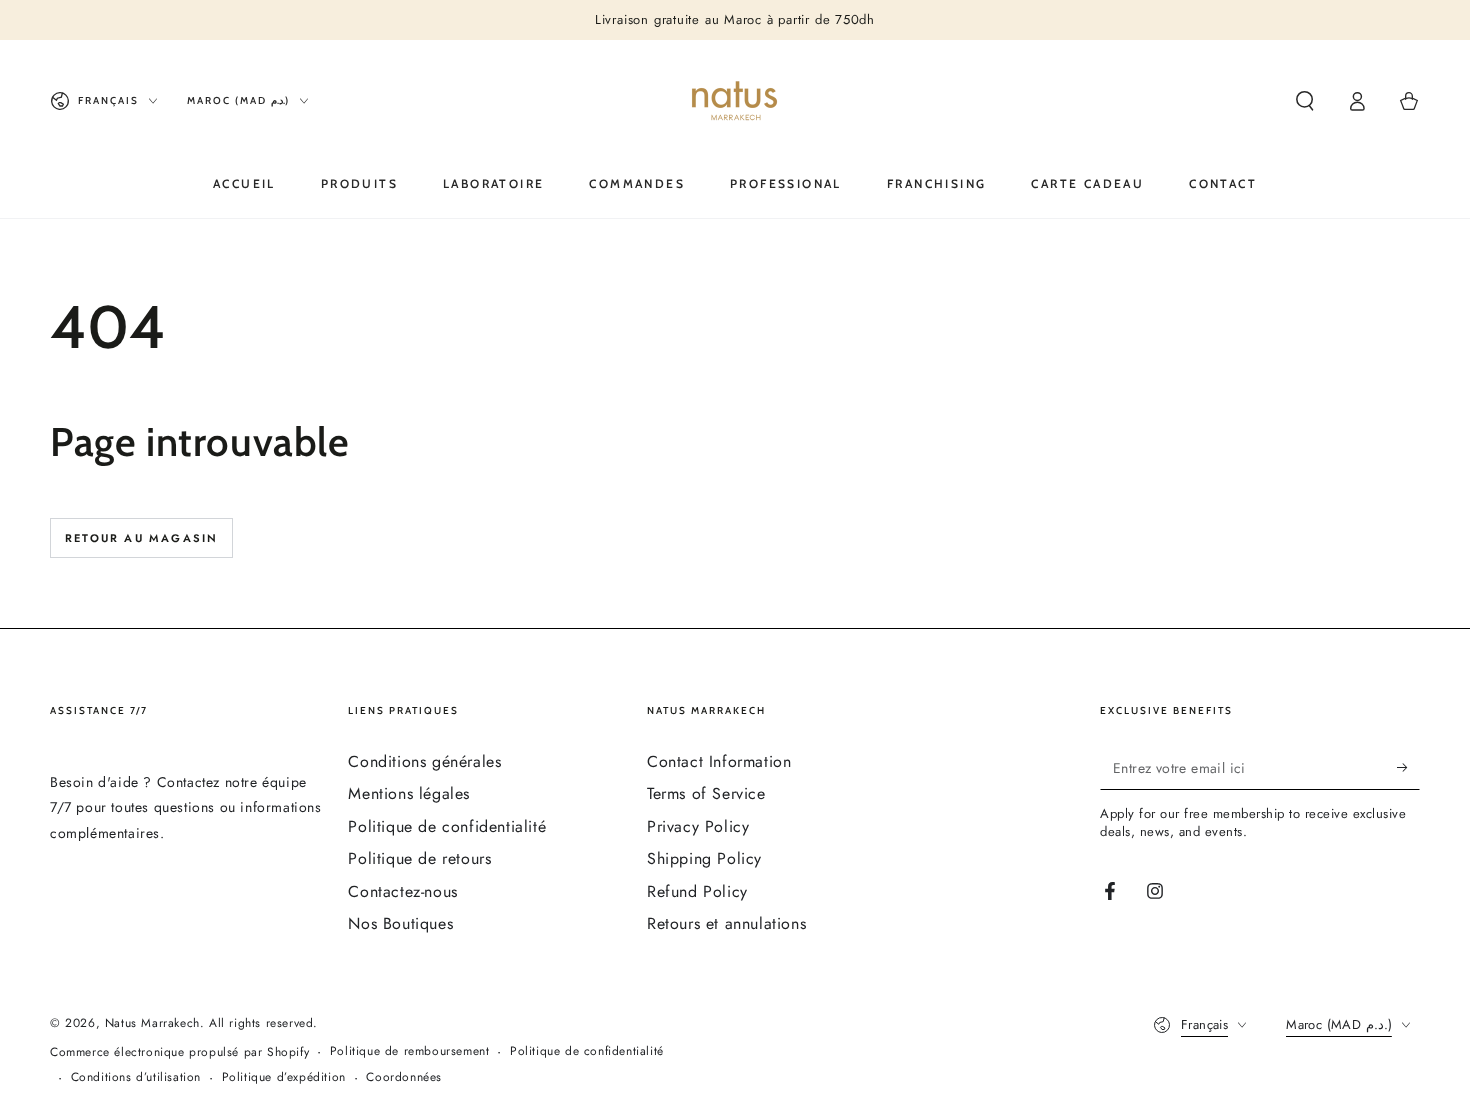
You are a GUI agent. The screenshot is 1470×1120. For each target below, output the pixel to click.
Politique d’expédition (284, 1077)
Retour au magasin (141, 538)
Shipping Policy (704, 858)
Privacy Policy (698, 826)
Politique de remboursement (410, 1051)
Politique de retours (419, 858)
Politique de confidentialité (447, 826)
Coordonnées (404, 1077)
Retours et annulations (726, 923)
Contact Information (719, 761)
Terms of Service (706, 793)
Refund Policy (697, 891)
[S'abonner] (1408, 767)
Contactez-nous (402, 891)
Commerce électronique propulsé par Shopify (179, 1052)
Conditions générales (424, 761)
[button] (1305, 101)
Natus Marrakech (152, 1023)
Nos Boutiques (400, 923)
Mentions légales (409, 793)
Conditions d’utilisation (136, 1077)
